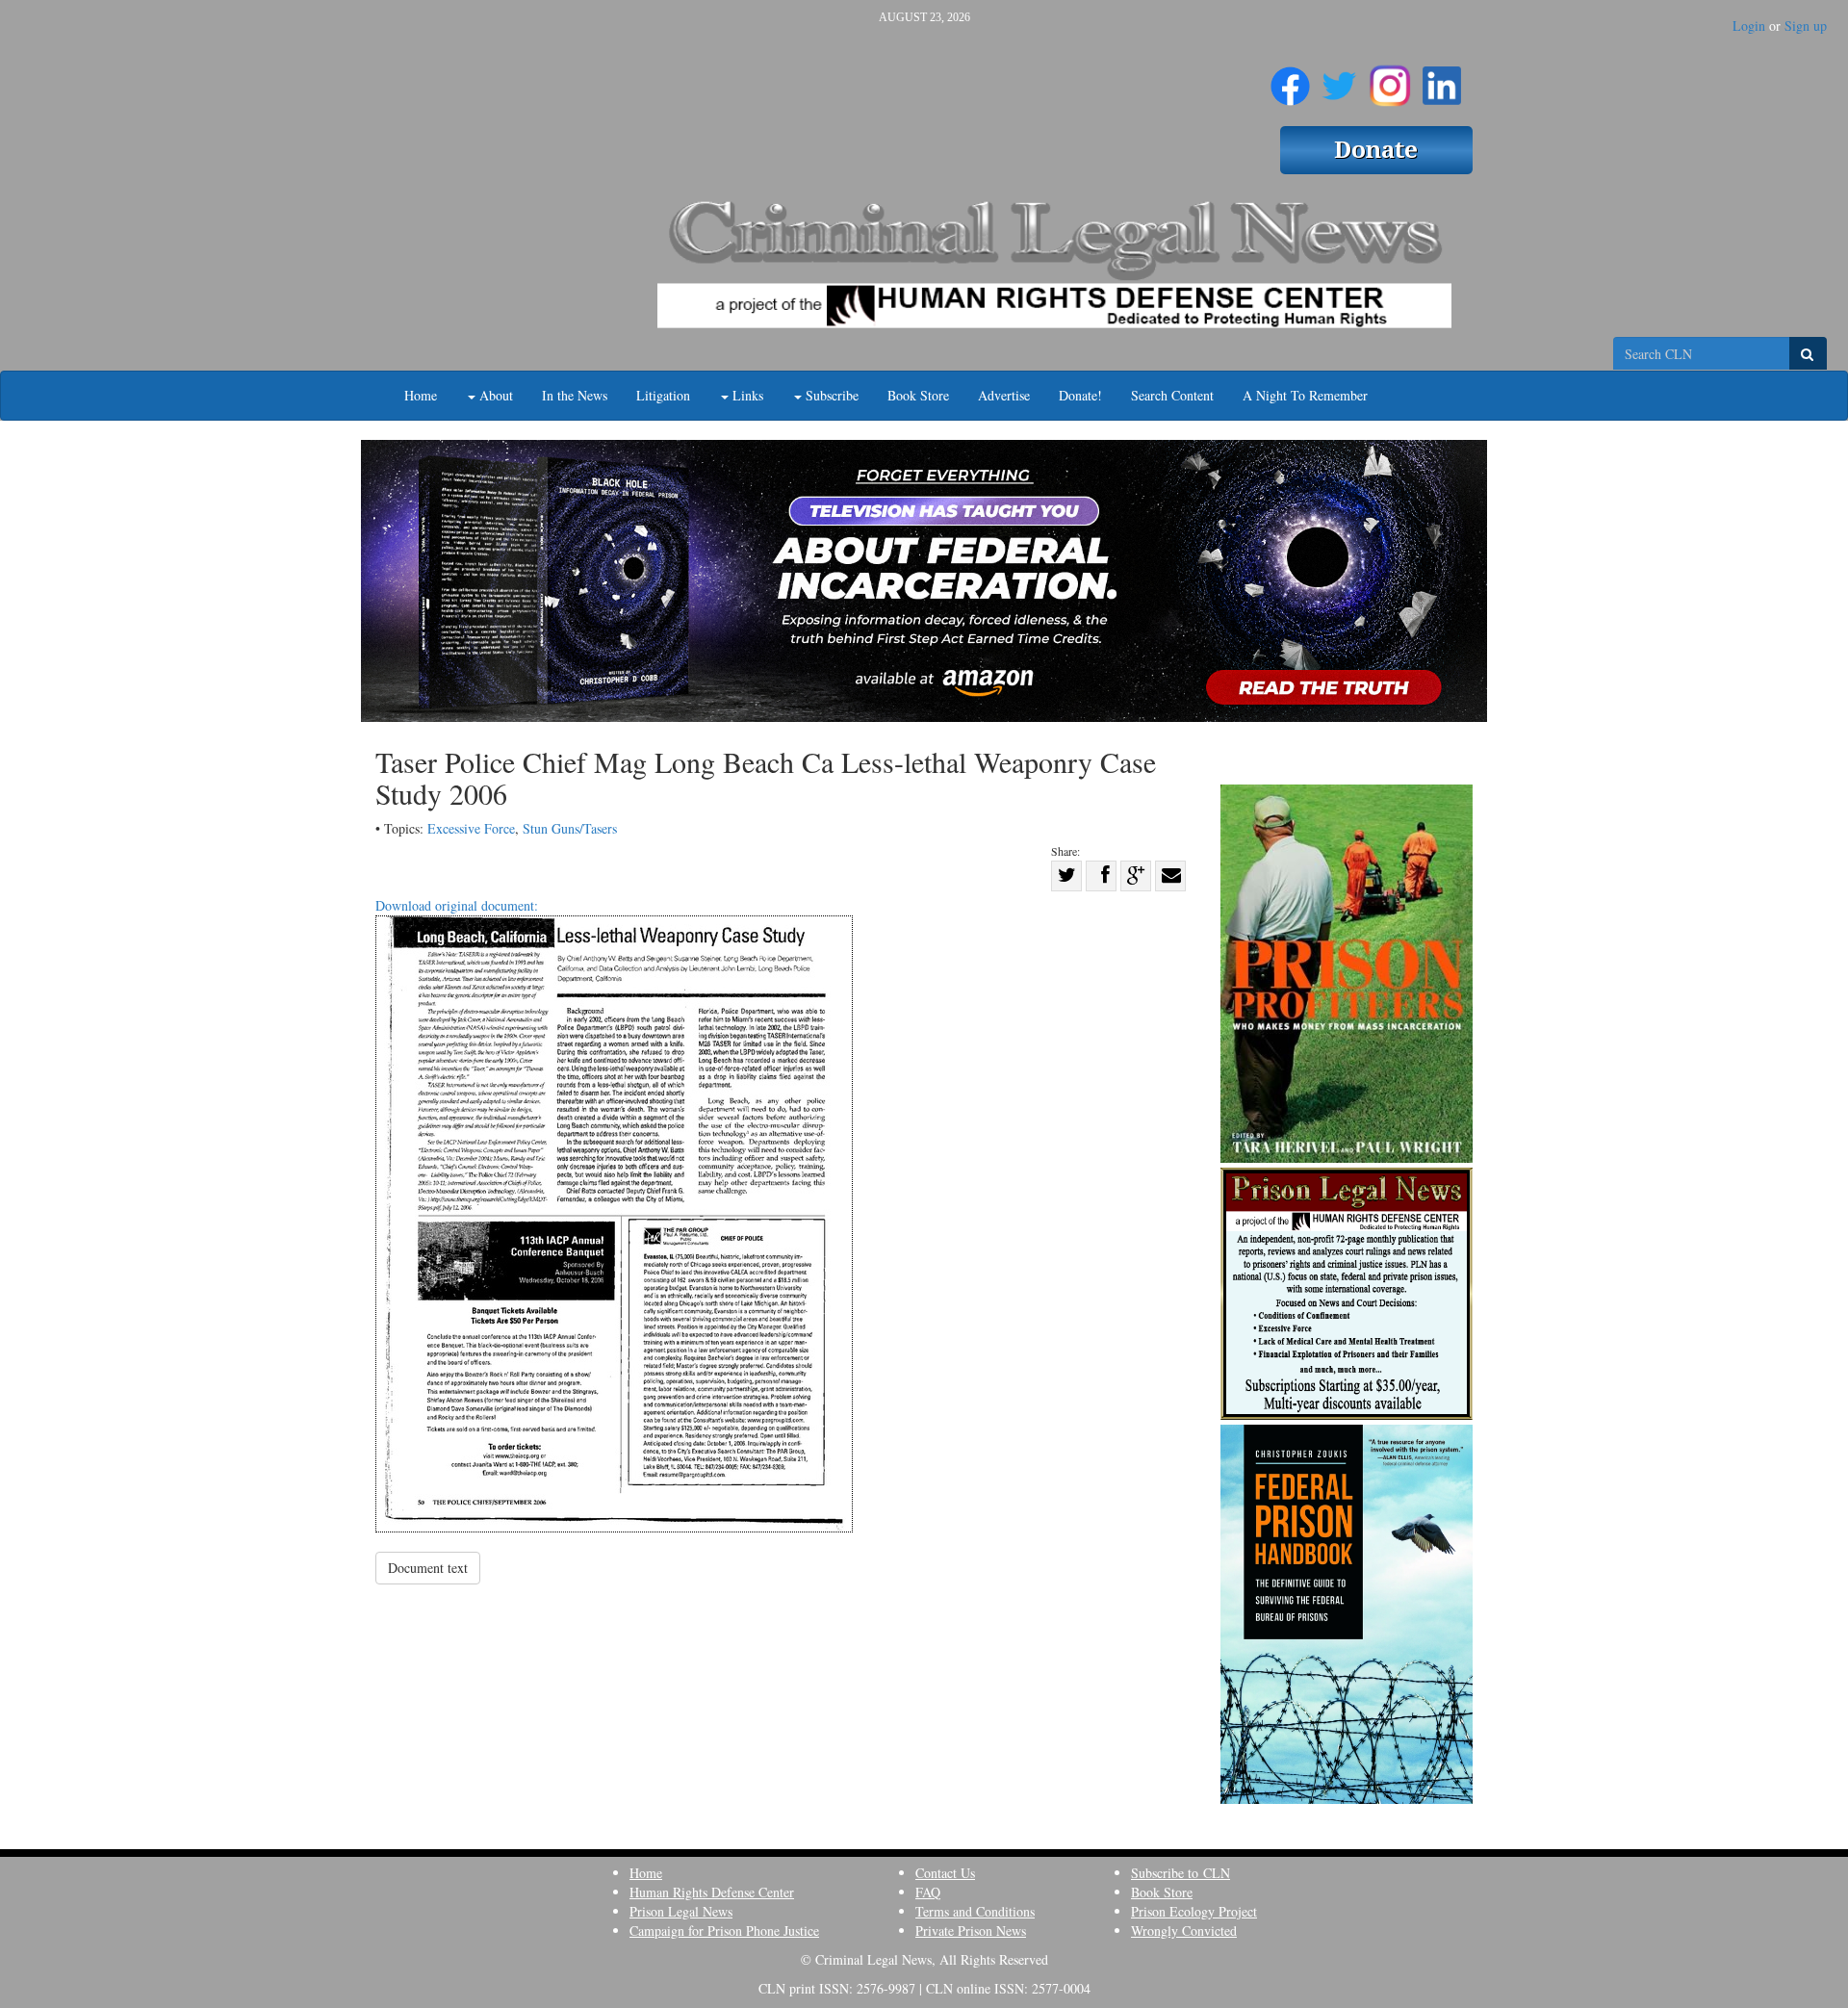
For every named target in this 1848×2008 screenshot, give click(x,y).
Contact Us (945, 1873)
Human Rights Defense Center (712, 1892)
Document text (428, 1568)
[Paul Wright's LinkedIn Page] (1442, 78)
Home (421, 395)
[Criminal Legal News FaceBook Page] (1290, 78)
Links (746, 395)
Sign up (1806, 26)
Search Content (1172, 395)
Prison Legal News (681, 1911)
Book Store (918, 395)
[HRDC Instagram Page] (1390, 78)
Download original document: (457, 905)
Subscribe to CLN (1181, 1873)
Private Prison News (971, 1931)
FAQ (928, 1892)
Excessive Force (471, 828)
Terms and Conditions (975, 1911)
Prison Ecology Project (1194, 1911)
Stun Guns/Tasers (570, 828)
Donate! (1080, 395)
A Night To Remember (1305, 395)
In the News (575, 395)
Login (1749, 26)
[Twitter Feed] (1339, 78)
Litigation (663, 395)
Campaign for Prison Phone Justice (724, 1931)
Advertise (1004, 395)
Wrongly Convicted (1184, 1931)
